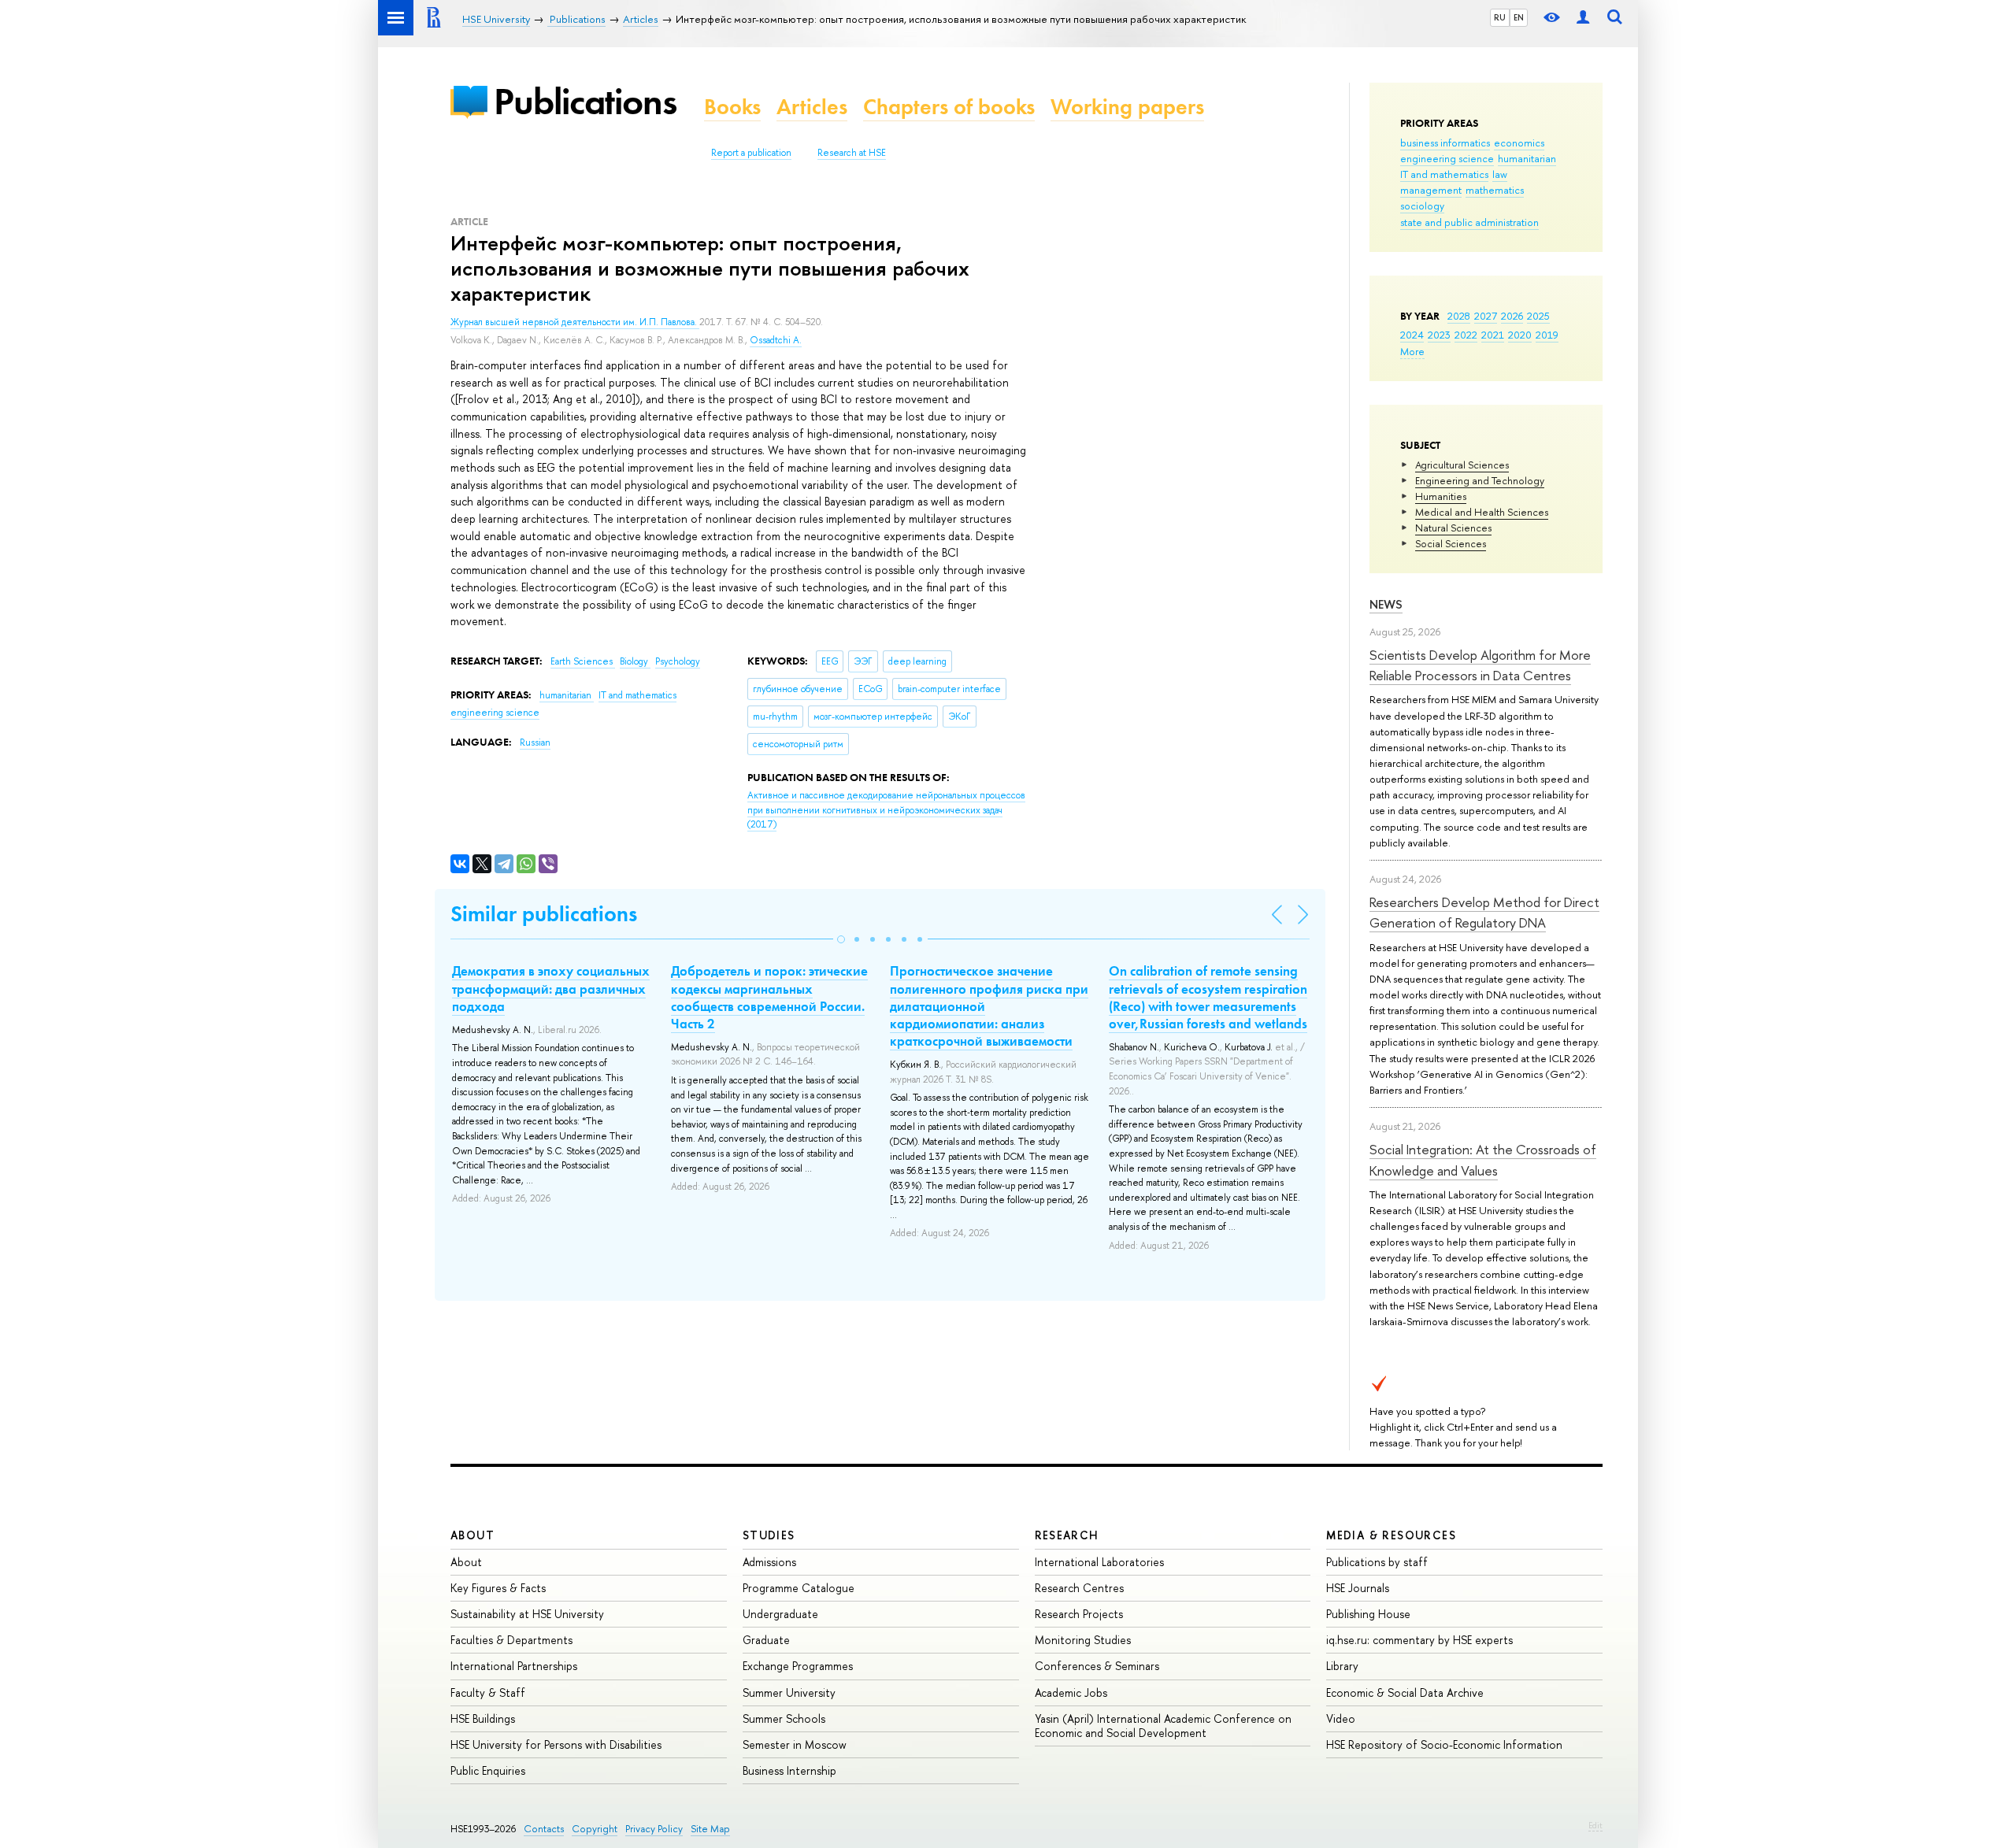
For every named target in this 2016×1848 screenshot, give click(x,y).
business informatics (1445, 143)
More (1412, 351)
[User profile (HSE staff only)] (1583, 18)
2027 (1486, 316)
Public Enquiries (488, 1770)
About (472, 1535)
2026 (1512, 316)
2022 (1466, 335)
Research (1067, 1535)
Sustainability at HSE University (527, 1614)
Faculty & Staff (488, 1692)
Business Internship (789, 1770)
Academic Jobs (1071, 1692)
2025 (1538, 316)
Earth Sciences (583, 661)
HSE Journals (1358, 1588)
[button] (841, 939)
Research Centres (1079, 1588)
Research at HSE (852, 153)
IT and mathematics (1444, 174)
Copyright (595, 1829)
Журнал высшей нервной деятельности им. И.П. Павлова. (575, 322)
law (1500, 174)
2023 (1439, 335)
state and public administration (1469, 222)
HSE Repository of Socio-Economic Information (1444, 1744)
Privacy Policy (654, 1829)
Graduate (766, 1640)
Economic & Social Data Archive (1405, 1692)
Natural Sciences (1453, 528)
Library (1342, 1666)
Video (1341, 1718)
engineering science (1447, 158)
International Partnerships (514, 1666)
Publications (585, 101)
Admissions (769, 1562)
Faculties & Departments (511, 1640)
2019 (1547, 335)
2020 (1520, 335)
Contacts (544, 1829)
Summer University (789, 1692)
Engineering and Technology (1480, 480)
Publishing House (1368, 1614)
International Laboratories (1099, 1562)
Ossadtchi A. (776, 340)
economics (1519, 143)
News (1386, 604)
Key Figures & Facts (498, 1588)
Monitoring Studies (1083, 1640)
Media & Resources (1391, 1535)
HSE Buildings (483, 1718)
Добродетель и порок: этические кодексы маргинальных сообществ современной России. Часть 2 (769, 997)
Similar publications (544, 914)
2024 (1412, 335)
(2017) (886, 810)
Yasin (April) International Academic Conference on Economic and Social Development (1163, 1726)
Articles (812, 107)
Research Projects (1079, 1614)
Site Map (710, 1829)
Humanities (1441, 496)
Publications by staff (1377, 1562)
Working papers (1127, 107)
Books (732, 107)
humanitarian (1527, 158)
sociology (1422, 206)
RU (1500, 17)
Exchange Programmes (798, 1666)
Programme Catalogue (799, 1588)
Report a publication (751, 153)
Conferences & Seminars (1097, 1666)
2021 (1493, 335)
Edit (1595, 1825)
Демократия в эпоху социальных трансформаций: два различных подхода (551, 988)
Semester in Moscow (795, 1744)
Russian (535, 743)
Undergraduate (780, 1614)
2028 (1459, 316)
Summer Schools (784, 1718)
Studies (769, 1535)
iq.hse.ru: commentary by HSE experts (1419, 1640)
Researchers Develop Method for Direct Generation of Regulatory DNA (1484, 912)
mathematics (1495, 190)
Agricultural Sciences (1462, 465)
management (1431, 190)
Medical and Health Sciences (1482, 512)
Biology (635, 661)
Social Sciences (1451, 543)
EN (1519, 17)
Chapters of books (949, 107)
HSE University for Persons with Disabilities (556, 1744)
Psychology (678, 661)
